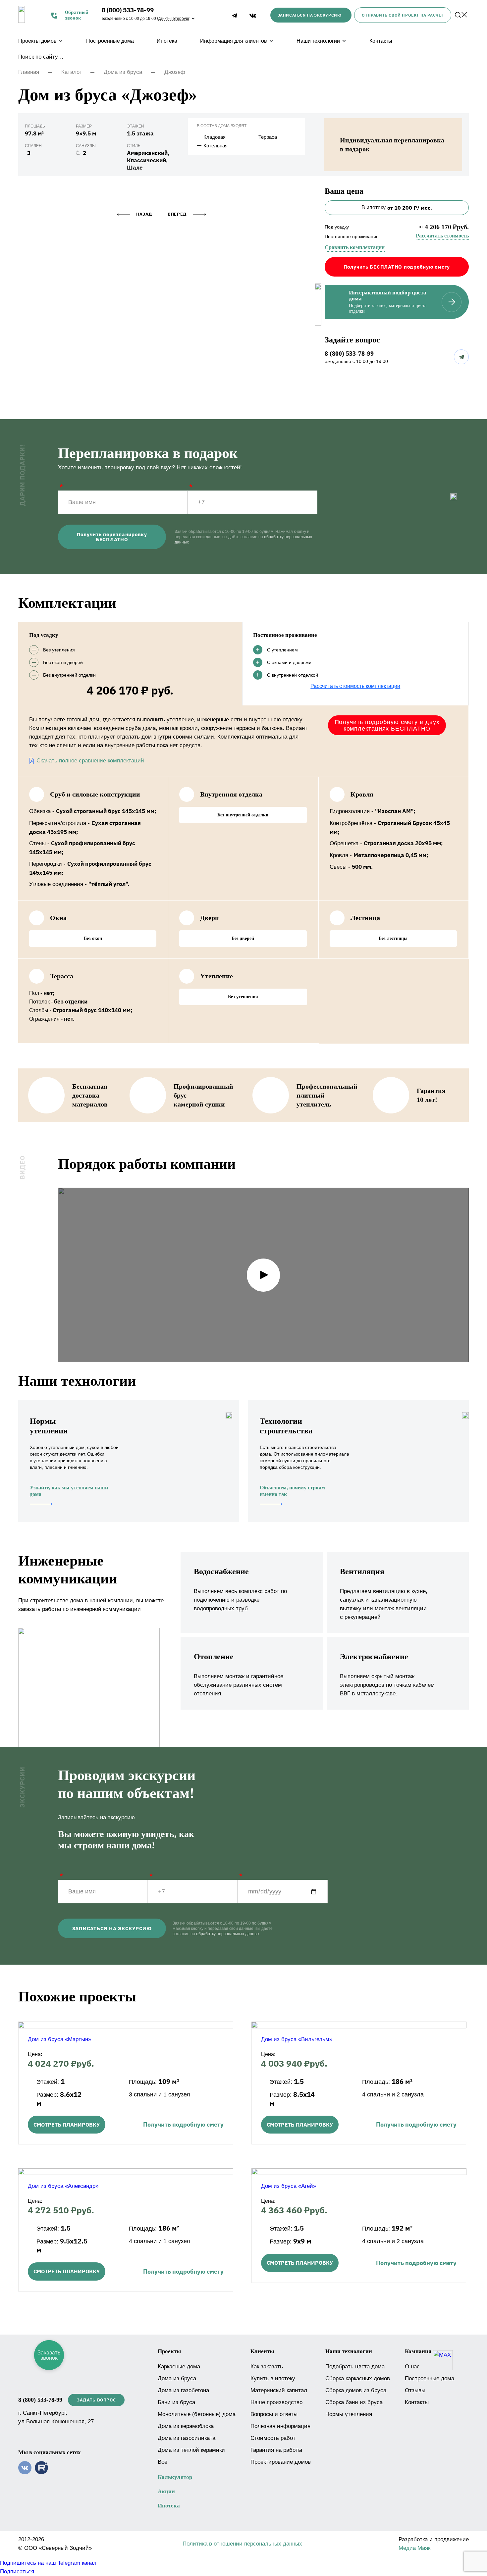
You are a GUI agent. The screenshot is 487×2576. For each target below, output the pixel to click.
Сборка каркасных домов (358, 2378)
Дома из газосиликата (187, 2438)
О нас (412, 2367)
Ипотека (167, 41)
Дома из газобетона (183, 2390)
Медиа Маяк (414, 2548)
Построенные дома (110, 41)
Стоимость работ (273, 2438)
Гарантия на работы (276, 2450)
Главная (29, 72)
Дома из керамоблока (186, 2426)
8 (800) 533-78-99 (128, 10)
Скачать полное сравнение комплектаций (90, 761)
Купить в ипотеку (273, 2378)
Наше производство (276, 2402)
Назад (144, 214)
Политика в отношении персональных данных (242, 2544)
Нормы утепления (349, 2414)
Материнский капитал (279, 2390)
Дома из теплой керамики (191, 2450)
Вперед (177, 214)
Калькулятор (175, 2477)
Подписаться (17, 2572)
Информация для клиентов (234, 41)
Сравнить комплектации (355, 247)
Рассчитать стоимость (442, 236)
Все (162, 2462)
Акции (166, 2491)
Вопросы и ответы (274, 2414)
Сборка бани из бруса (354, 2402)
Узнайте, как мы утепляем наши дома (69, 1491)
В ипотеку (397, 208)
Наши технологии (318, 41)
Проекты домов (37, 41)
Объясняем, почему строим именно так (292, 1491)
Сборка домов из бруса (356, 2390)
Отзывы (415, 2390)
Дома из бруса (123, 72)
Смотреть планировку (67, 2125)
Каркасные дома (179, 2367)
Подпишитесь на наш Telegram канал (48, 2563)
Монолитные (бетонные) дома (197, 2414)
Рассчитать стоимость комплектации (355, 686)
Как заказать (267, 2367)
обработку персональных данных (228, 1934)
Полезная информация (280, 2426)
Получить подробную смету (183, 2124)
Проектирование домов (281, 2462)
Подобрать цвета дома (355, 2367)
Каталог (71, 72)
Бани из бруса (176, 2402)
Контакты (381, 41)
